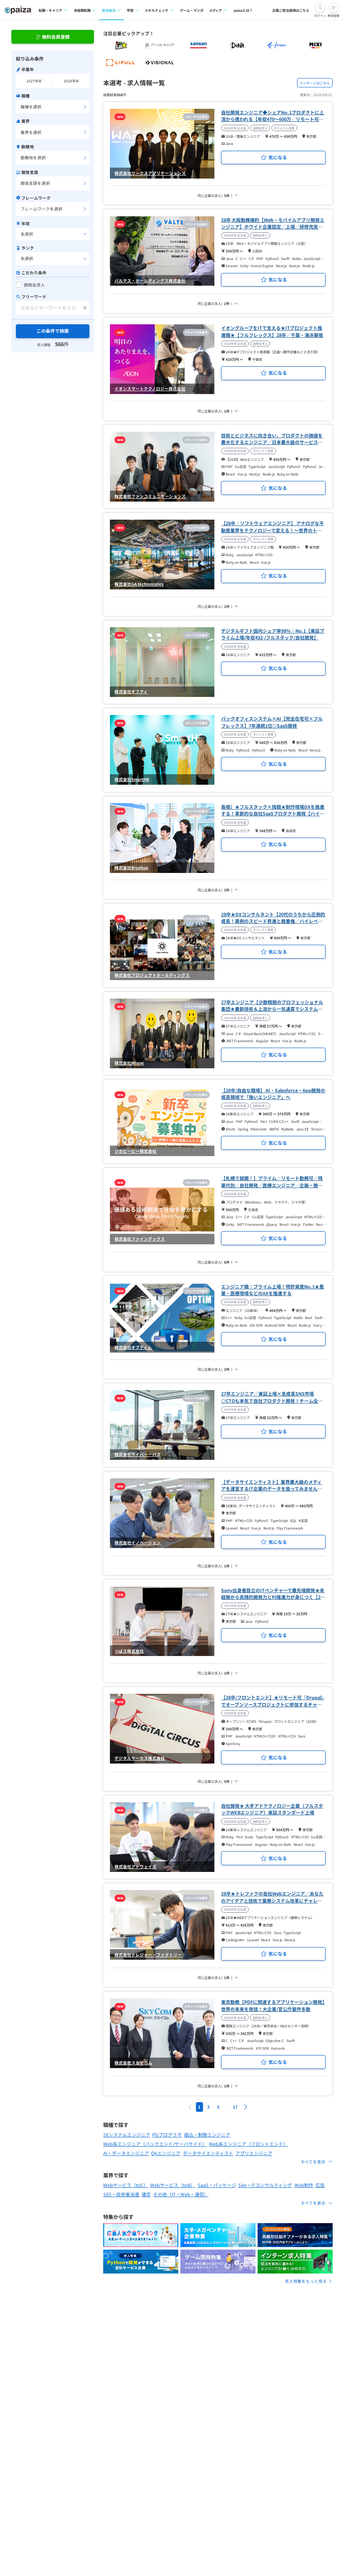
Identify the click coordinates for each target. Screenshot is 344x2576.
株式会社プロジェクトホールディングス (152, 975)
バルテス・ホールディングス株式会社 (150, 281)
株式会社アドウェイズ (136, 1866)
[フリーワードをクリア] (85, 308)
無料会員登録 (56, 37)
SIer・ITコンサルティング (265, 2185)
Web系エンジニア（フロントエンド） (248, 2144)
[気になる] (273, 158)
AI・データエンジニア (126, 2153)
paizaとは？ (243, 10)
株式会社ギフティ (131, 691)
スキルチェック (156, 10)
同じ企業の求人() (215, 195)
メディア (215, 10)
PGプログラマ (167, 2134)
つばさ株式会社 (129, 1651)
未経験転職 (82, 10)
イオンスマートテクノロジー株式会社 (150, 389)
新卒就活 (109, 10)
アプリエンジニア (254, 2153)
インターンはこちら (315, 83)
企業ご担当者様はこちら (291, 10)
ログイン (320, 16)
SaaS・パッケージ (217, 2185)
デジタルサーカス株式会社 (140, 1758)
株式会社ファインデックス (140, 1239)
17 (235, 2107)
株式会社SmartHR (132, 779)
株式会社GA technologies (139, 584)
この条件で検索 (53, 331)
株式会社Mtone (129, 1063)
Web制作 (304, 2185)
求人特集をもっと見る (306, 2281)
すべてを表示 (313, 2162)
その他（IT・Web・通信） (181, 2194)
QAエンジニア (166, 2153)
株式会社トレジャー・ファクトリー (148, 1955)
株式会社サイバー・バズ (138, 1454)
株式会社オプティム (133, 1347)
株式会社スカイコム (133, 2063)
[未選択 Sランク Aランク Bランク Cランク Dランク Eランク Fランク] (53, 259)
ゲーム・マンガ (192, 10)
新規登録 (334, 16)
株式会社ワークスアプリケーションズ (150, 173)
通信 (146, 2194)
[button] (245, 2107)
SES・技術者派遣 (121, 2194)
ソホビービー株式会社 (136, 1151)
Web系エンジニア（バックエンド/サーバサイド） (155, 2144)
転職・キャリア (50, 10)
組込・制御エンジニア (207, 2134)
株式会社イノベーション (138, 1543)
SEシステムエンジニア (127, 2134)
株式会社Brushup (131, 867)
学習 (130, 10)
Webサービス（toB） (173, 2185)
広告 (320, 2185)
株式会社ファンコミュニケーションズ (150, 496)
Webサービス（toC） (126, 2185)
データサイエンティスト (208, 2153)
